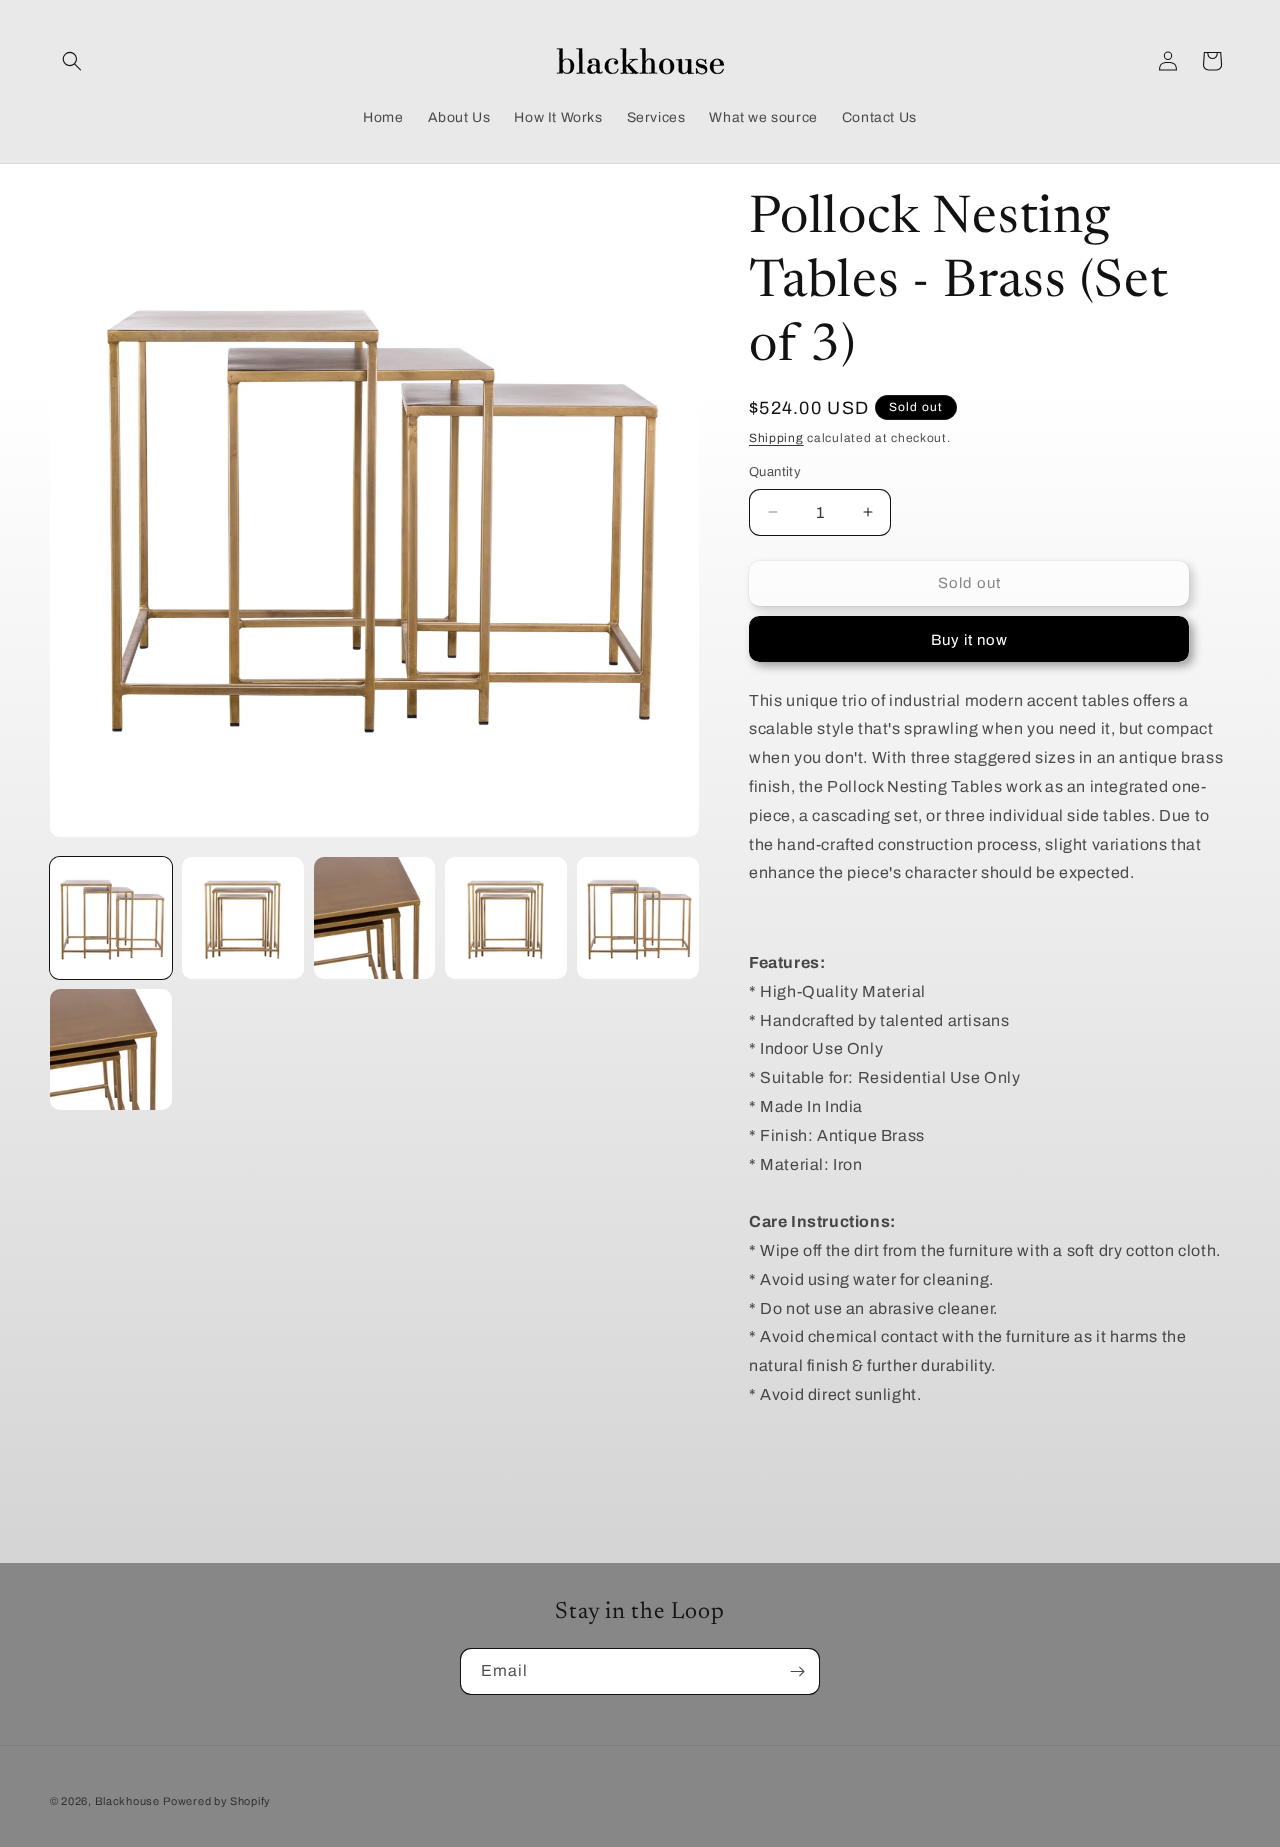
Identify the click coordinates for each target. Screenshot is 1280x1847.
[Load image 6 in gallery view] (111, 1050)
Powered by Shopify (217, 1801)
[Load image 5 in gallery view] (638, 918)
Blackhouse (127, 1801)
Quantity (775, 472)
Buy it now (969, 640)
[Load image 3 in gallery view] (375, 918)
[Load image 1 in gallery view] (111, 918)
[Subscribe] (797, 1671)
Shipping (776, 438)
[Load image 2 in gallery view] (243, 918)
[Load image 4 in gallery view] (506, 918)
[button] (72, 61)
